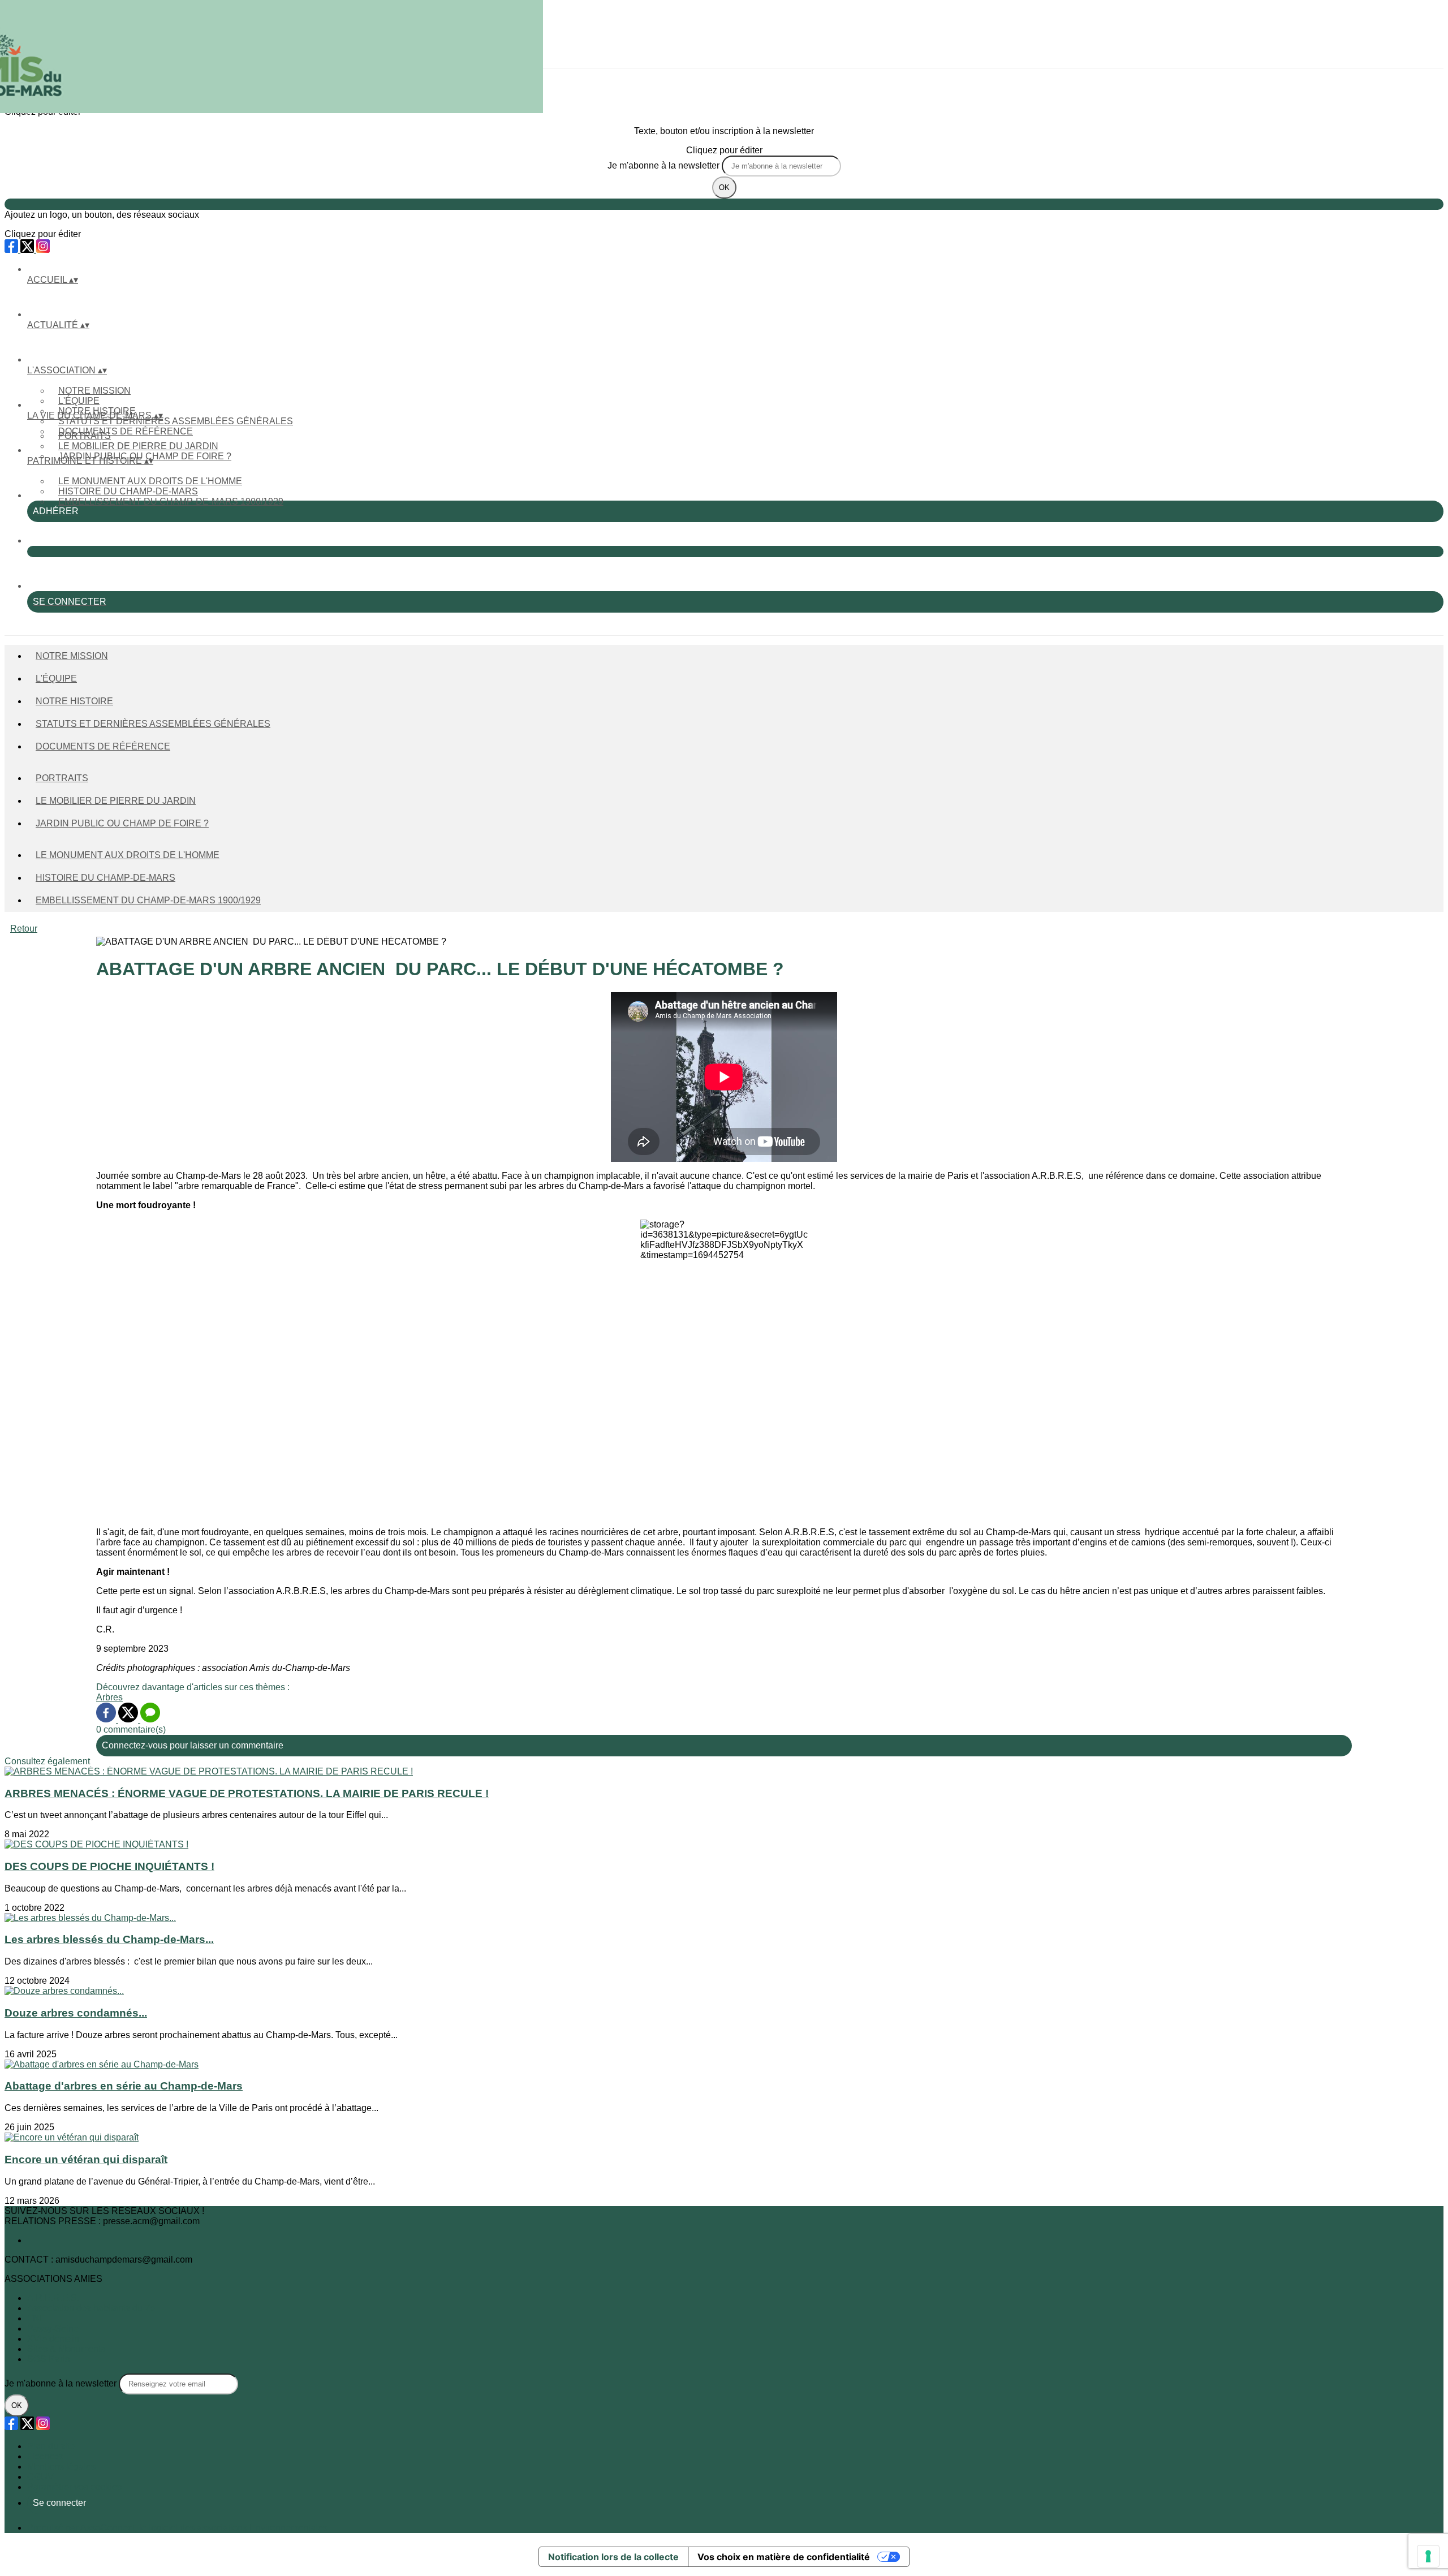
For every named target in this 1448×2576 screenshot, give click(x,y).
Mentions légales (61, 2467)
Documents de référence (126, 431)
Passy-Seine (53, 2329)
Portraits (85, 436)
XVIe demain (53, 2339)
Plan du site (51, 2446)
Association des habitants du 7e (91, 2308)
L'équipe (79, 401)
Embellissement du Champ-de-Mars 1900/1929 (171, 501)
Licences (45, 2456)
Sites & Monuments (66, 2349)
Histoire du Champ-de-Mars (128, 491)
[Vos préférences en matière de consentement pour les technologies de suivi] (1428, 2556)
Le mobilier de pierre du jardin (138, 446)
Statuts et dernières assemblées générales (176, 421)
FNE (36, 2318)
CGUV (40, 2477)
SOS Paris (48, 2359)
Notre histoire (74, 701)
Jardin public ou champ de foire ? (122, 823)
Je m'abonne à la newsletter (665, 165)
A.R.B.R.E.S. (53, 2298)
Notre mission (94, 391)
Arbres (109, 1697)
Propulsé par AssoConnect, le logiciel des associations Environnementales (177, 2528)
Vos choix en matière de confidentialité (784, 2557)
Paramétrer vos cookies (74, 2487)
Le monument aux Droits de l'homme (150, 481)
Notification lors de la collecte (613, 2557)
